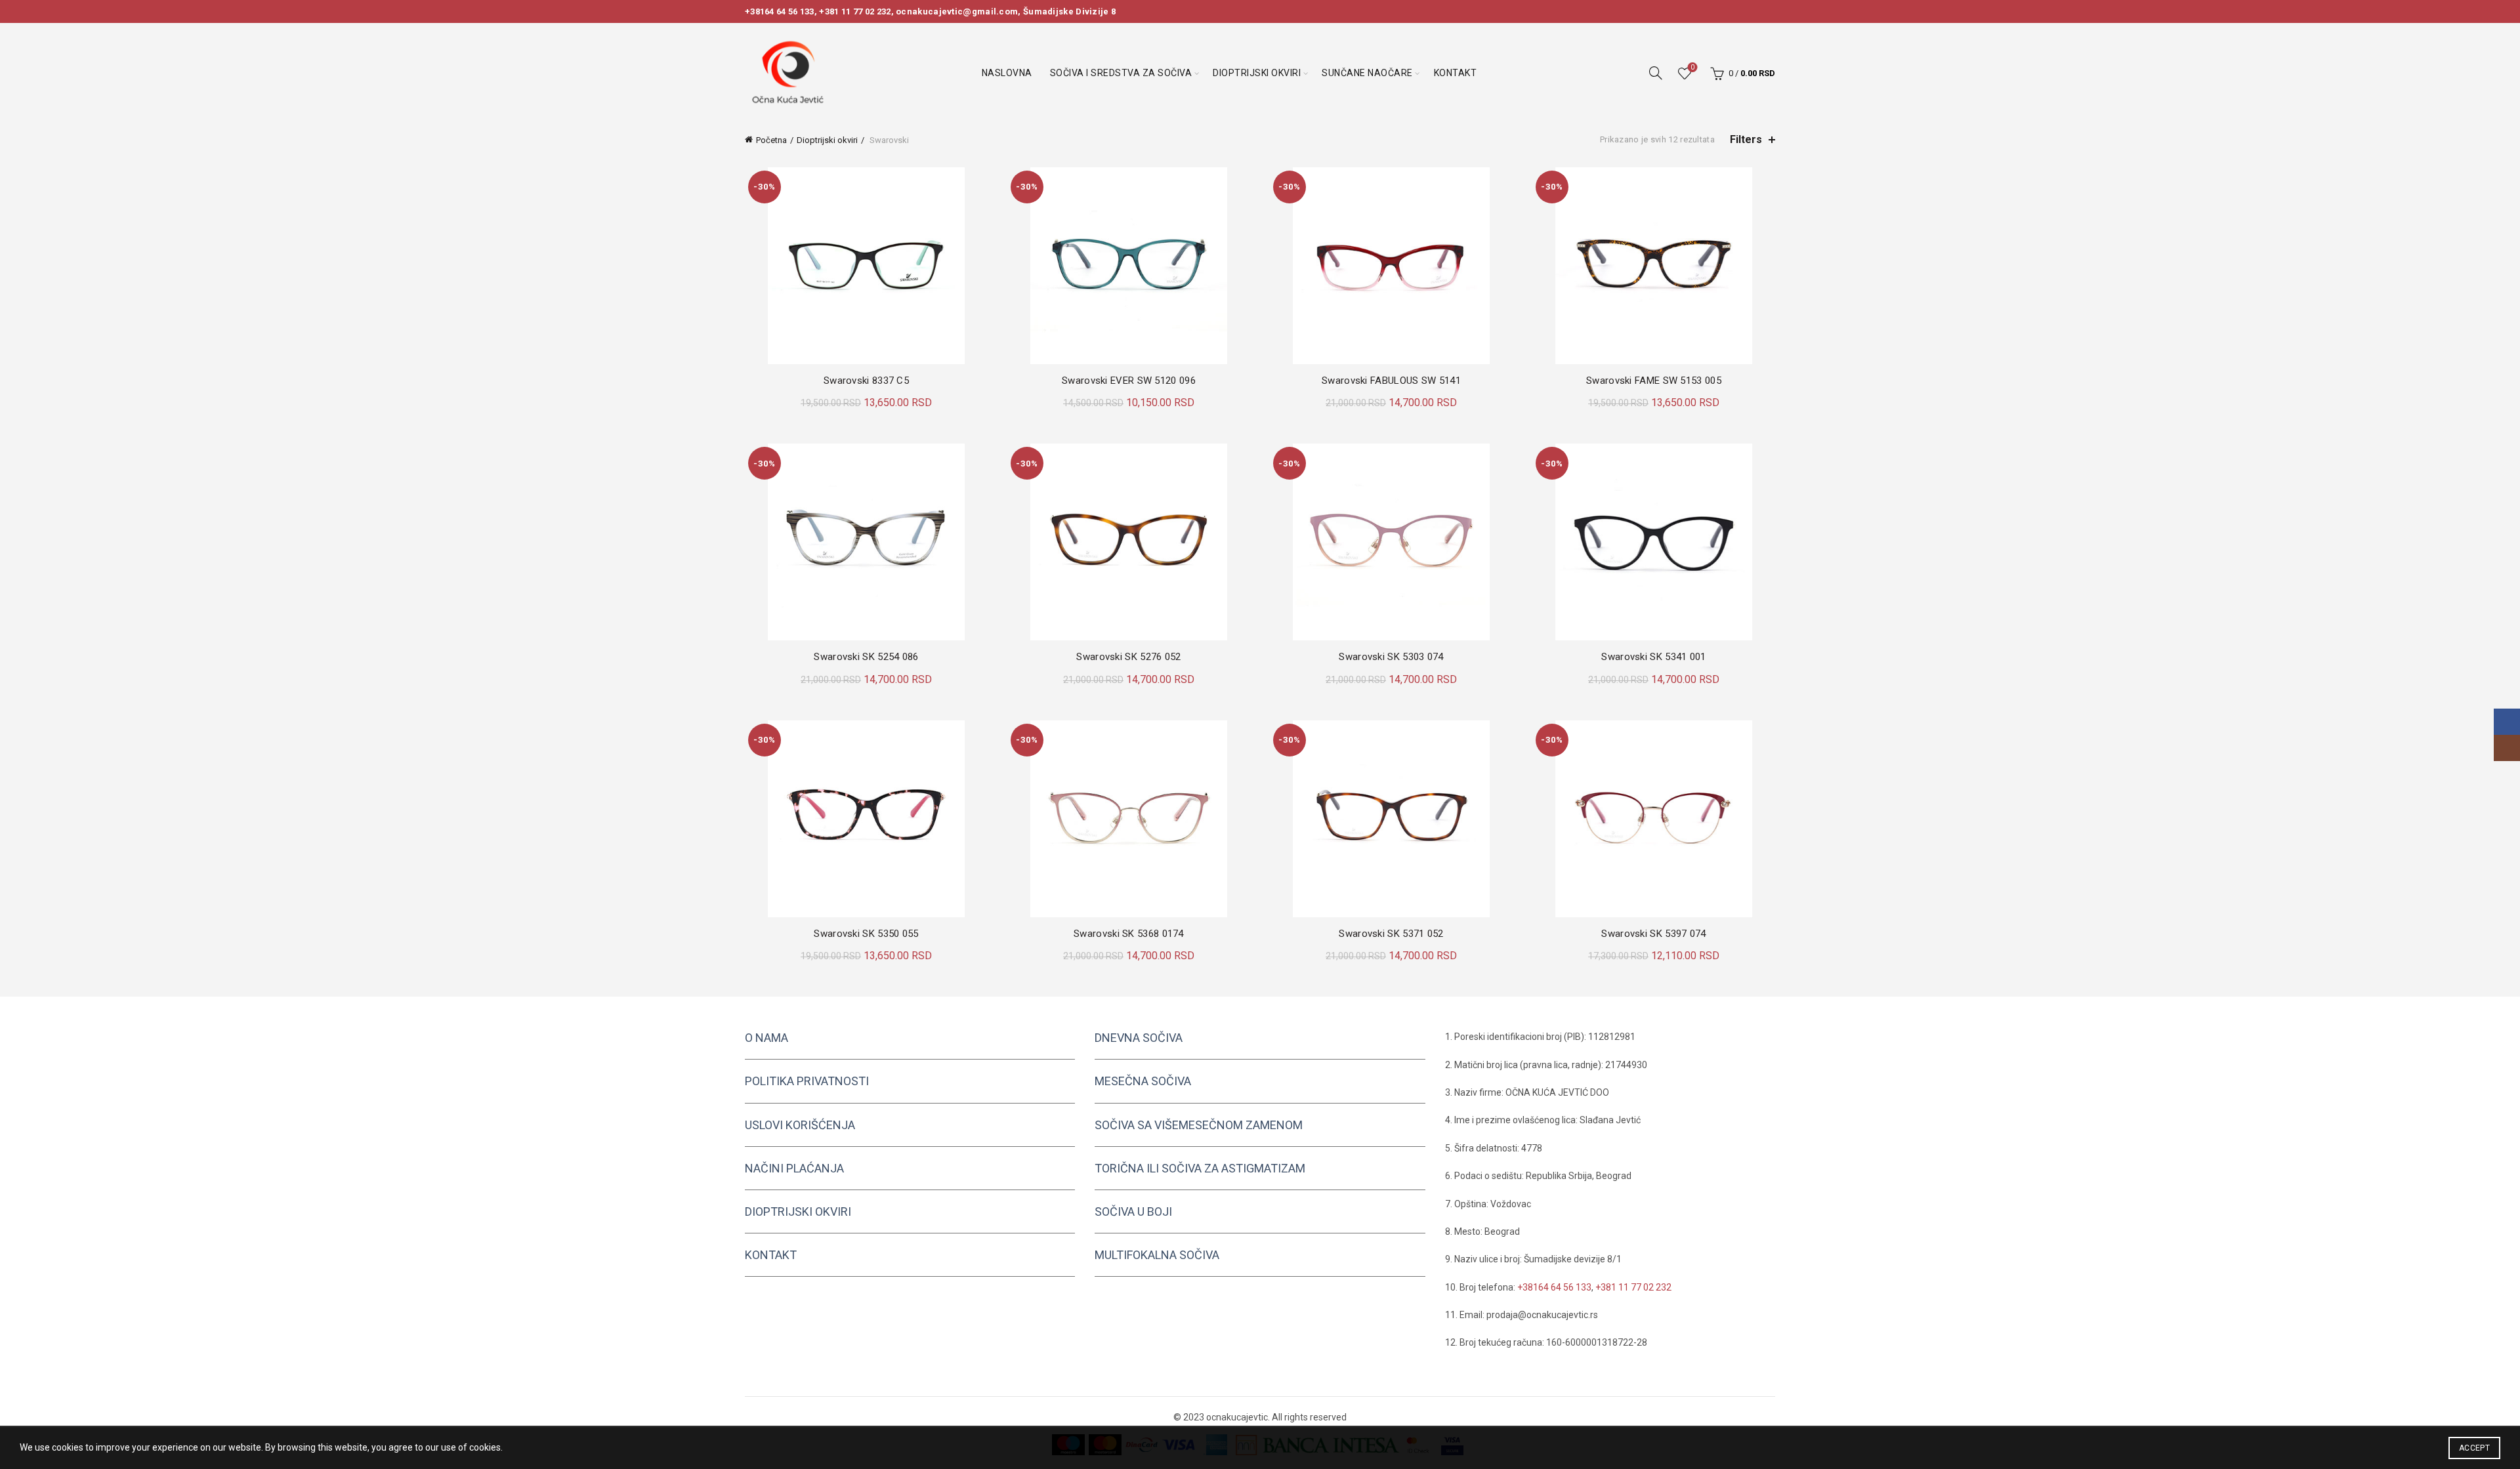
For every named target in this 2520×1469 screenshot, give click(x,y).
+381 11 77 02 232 (855, 11)
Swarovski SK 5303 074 (1391, 657)
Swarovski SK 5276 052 (1128, 657)
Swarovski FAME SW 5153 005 (1654, 381)
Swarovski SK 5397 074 (1653, 934)
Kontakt (1456, 73)
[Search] (1656, 73)
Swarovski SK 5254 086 (866, 657)
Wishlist (1692, 67)
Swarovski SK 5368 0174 (1129, 934)
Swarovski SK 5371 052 (1391, 934)
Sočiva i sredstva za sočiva (1121, 73)
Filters (1746, 139)
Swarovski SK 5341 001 (1653, 657)
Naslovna (1007, 73)
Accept (2474, 1448)
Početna (771, 140)
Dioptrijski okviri (1257, 73)
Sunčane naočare (1367, 73)
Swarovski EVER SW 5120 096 (1129, 381)
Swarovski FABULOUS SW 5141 (1391, 381)
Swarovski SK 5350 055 (866, 934)
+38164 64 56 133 (780, 11)
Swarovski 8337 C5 (866, 381)
